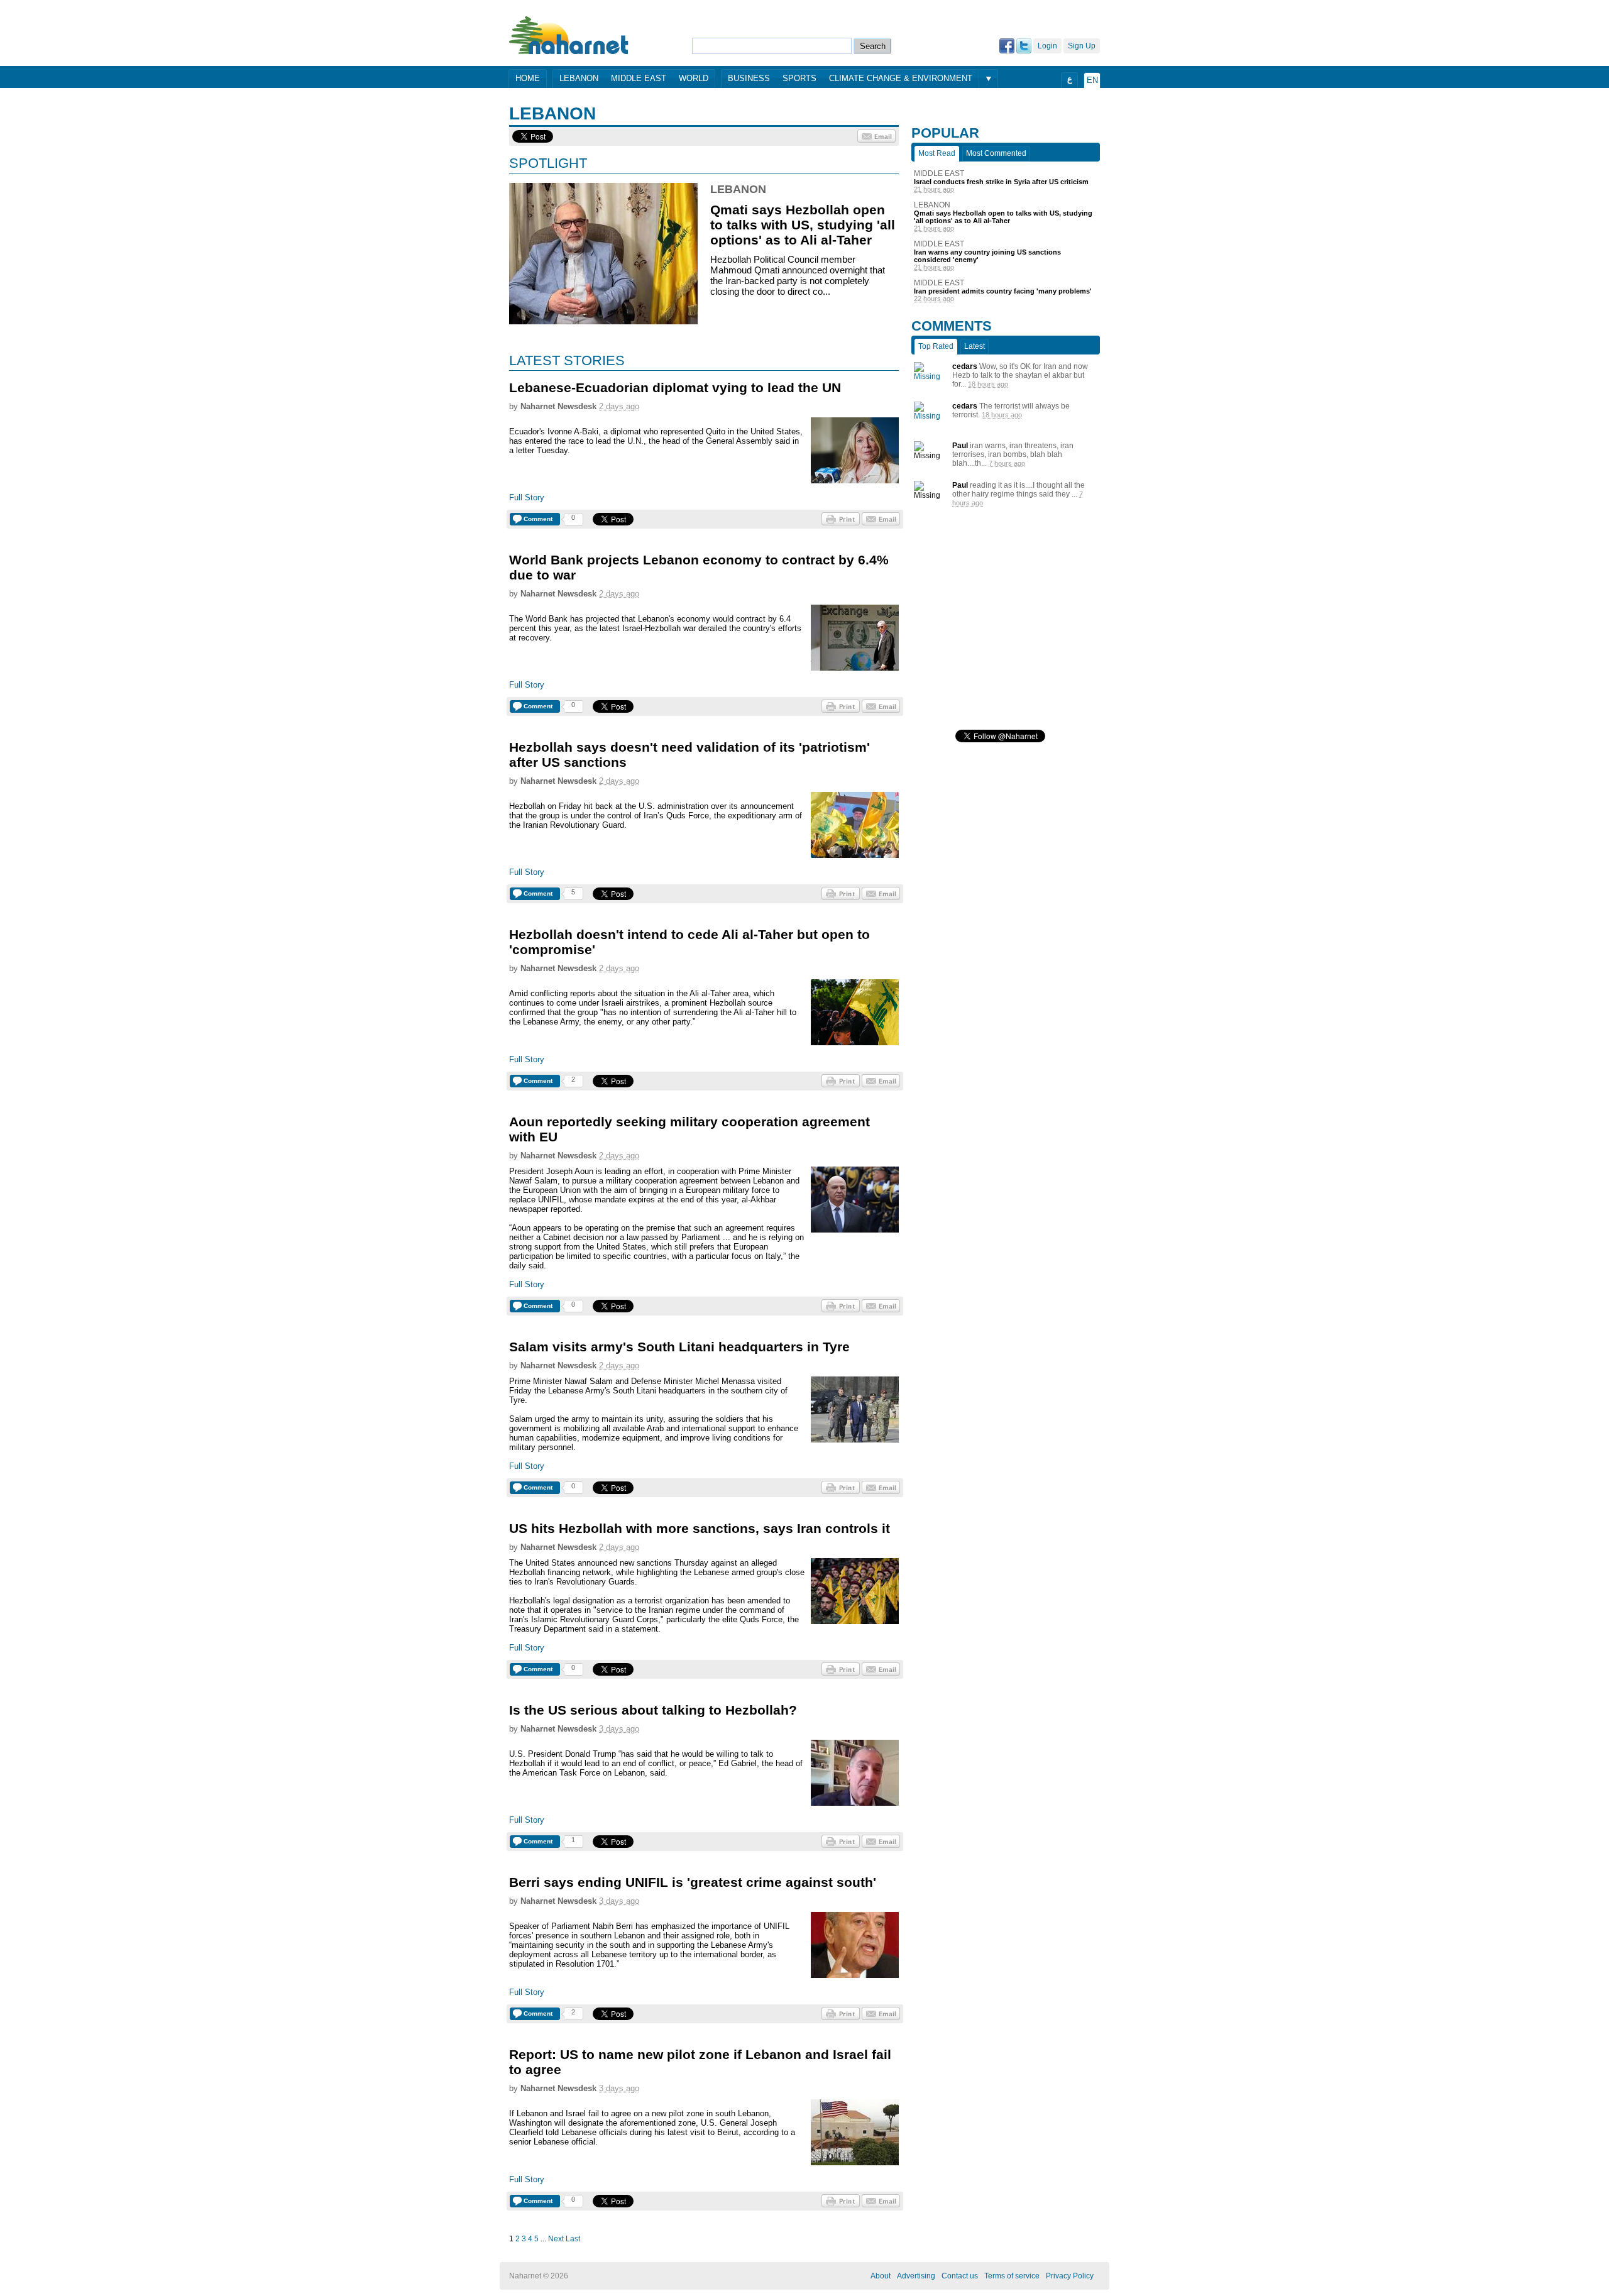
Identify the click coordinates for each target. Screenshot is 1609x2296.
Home (528, 78)
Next (556, 2239)
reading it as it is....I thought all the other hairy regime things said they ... (1019, 490)
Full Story (527, 497)
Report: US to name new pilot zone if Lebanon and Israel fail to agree (700, 2062)
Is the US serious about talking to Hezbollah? (653, 1710)
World (694, 78)
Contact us (960, 2276)
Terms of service (1012, 2276)
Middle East (639, 78)
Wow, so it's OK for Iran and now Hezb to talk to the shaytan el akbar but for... (1020, 375)
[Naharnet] (569, 35)
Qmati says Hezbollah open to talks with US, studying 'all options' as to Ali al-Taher (803, 225)
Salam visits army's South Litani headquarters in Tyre (679, 1347)
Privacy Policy (1070, 2276)
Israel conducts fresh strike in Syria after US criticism (1001, 182)
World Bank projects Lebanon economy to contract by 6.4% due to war (699, 567)
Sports (799, 78)
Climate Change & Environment (901, 78)
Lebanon (579, 78)
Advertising (916, 2276)
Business (749, 78)
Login (1047, 46)
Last (573, 2239)
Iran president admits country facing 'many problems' (1003, 291)
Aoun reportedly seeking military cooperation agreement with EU (689, 1129)
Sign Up (1082, 46)
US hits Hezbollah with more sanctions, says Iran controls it (700, 1528)
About (881, 2276)
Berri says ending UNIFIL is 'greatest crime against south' (693, 1882)
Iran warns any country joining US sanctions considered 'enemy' (987, 256)
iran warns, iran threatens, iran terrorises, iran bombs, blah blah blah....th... (1013, 454)
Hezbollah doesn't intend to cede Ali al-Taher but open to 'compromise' (689, 942)
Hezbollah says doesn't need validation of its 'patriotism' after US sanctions (689, 755)
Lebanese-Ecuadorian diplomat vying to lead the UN (675, 387)
